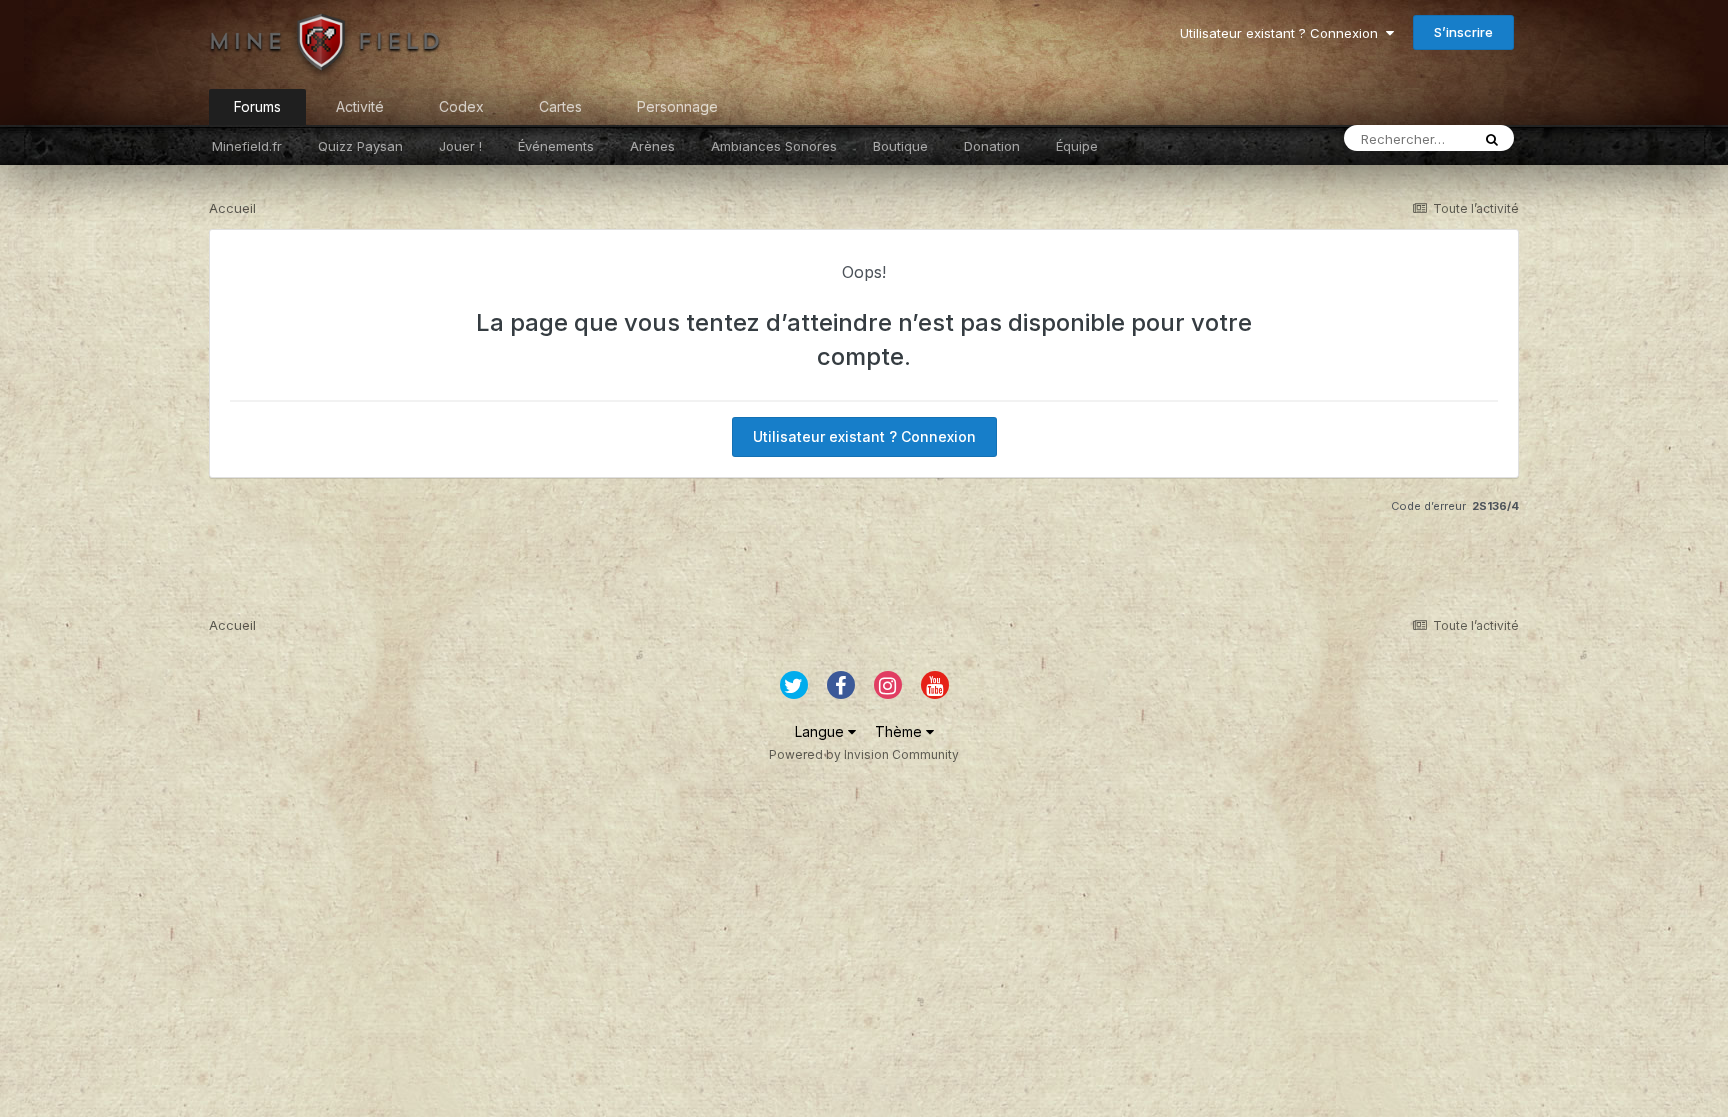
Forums (257, 106)
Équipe (1077, 146)
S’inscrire (1463, 32)
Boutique (900, 146)
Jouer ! (460, 146)
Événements (556, 146)
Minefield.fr (247, 146)
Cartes (560, 106)
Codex (461, 106)
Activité (360, 106)
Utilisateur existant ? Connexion (1283, 33)
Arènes (652, 146)
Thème (900, 731)
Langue (821, 731)
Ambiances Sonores (774, 146)
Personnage (677, 106)
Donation (992, 146)
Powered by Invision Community (864, 754)
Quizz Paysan (360, 146)
